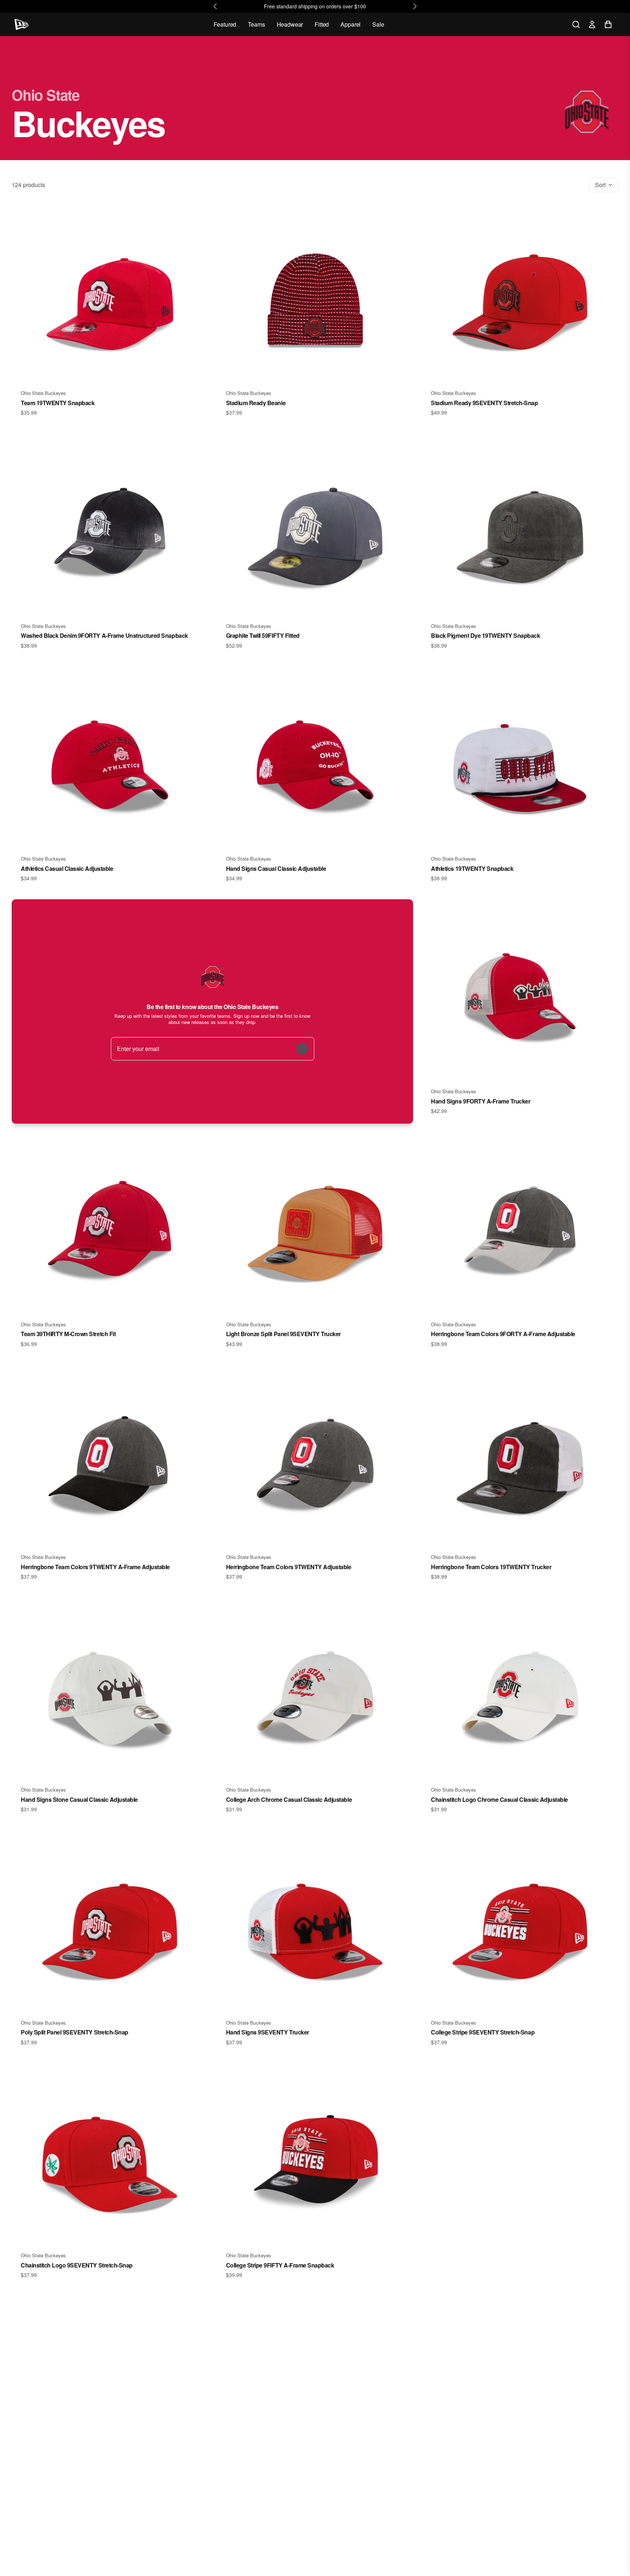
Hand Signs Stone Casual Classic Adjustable (79, 1799)
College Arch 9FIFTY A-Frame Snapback (74, 2498)
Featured (225, 24)
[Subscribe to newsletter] (302, 1049)
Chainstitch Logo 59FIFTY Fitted (473, 2498)
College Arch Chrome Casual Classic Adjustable (289, 1799)
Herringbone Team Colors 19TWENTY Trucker (491, 1567)
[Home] (22, 24)
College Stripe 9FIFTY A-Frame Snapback (280, 2265)
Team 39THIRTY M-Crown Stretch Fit (68, 1334)
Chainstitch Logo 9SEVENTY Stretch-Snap (77, 2265)
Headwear (290, 24)
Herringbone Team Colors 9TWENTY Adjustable (289, 1567)
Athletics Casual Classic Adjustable (67, 868)
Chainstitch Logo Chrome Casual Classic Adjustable (499, 1799)
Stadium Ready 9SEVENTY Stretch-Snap (484, 403)
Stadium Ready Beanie (256, 403)
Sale (378, 24)
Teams (256, 24)
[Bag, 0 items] (608, 24)
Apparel (351, 24)
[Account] (592, 24)
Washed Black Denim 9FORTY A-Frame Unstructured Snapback (104, 635)
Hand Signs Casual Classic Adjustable (276, 868)
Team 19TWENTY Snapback (58, 403)
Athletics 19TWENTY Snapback (472, 868)
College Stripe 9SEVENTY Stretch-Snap (483, 2032)
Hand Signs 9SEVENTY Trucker (268, 2032)
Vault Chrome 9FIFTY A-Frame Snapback (485, 2265)
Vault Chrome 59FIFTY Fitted (263, 2498)
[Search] (576, 24)
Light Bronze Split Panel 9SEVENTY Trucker (283, 1334)
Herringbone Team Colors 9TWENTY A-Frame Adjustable (95, 1567)
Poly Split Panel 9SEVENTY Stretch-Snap (75, 2032)
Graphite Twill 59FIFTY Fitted (263, 635)
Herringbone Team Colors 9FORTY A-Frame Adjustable (503, 1334)
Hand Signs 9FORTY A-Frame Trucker (481, 1101)
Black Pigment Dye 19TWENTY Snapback (485, 635)
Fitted (322, 24)
